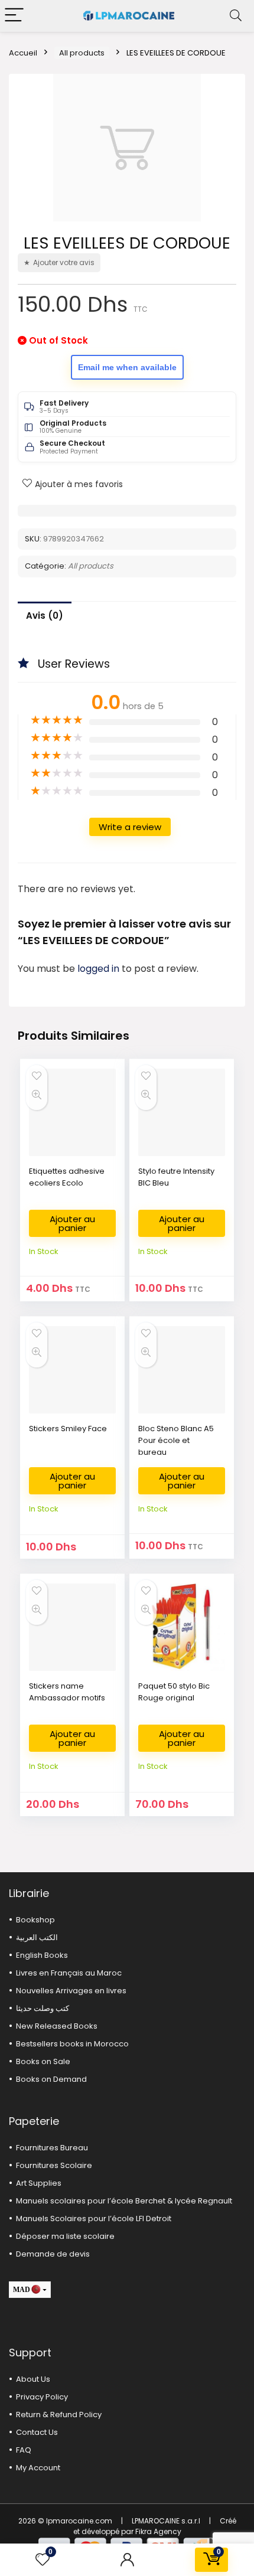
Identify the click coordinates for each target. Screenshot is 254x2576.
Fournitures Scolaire (54, 2165)
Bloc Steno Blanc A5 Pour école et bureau (176, 1440)
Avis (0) (45, 616)
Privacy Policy (42, 2397)
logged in (100, 969)
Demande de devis (53, 2254)
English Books (42, 1955)
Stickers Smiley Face (68, 1429)
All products (82, 53)
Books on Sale (43, 2061)
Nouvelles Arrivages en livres (71, 1991)
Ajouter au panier (72, 1223)
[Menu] (14, 16)
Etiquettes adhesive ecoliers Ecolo (67, 1177)
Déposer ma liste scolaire (65, 2236)
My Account (38, 2468)
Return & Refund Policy (59, 2415)
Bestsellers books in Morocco (72, 2044)
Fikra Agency (158, 2531)
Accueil (23, 53)
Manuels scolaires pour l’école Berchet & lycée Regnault (124, 2201)
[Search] (236, 16)
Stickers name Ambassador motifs (67, 1692)
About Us (33, 2379)
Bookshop (35, 1920)
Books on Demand (51, 2079)
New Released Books (57, 2026)
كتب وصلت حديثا (43, 2008)
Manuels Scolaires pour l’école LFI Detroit (94, 2219)
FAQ (24, 2450)
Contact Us (37, 2432)
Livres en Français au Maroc (69, 1973)
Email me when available (127, 367)
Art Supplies (39, 2183)
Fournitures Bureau (52, 2148)
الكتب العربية (37, 1937)
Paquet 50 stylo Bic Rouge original (174, 1692)
